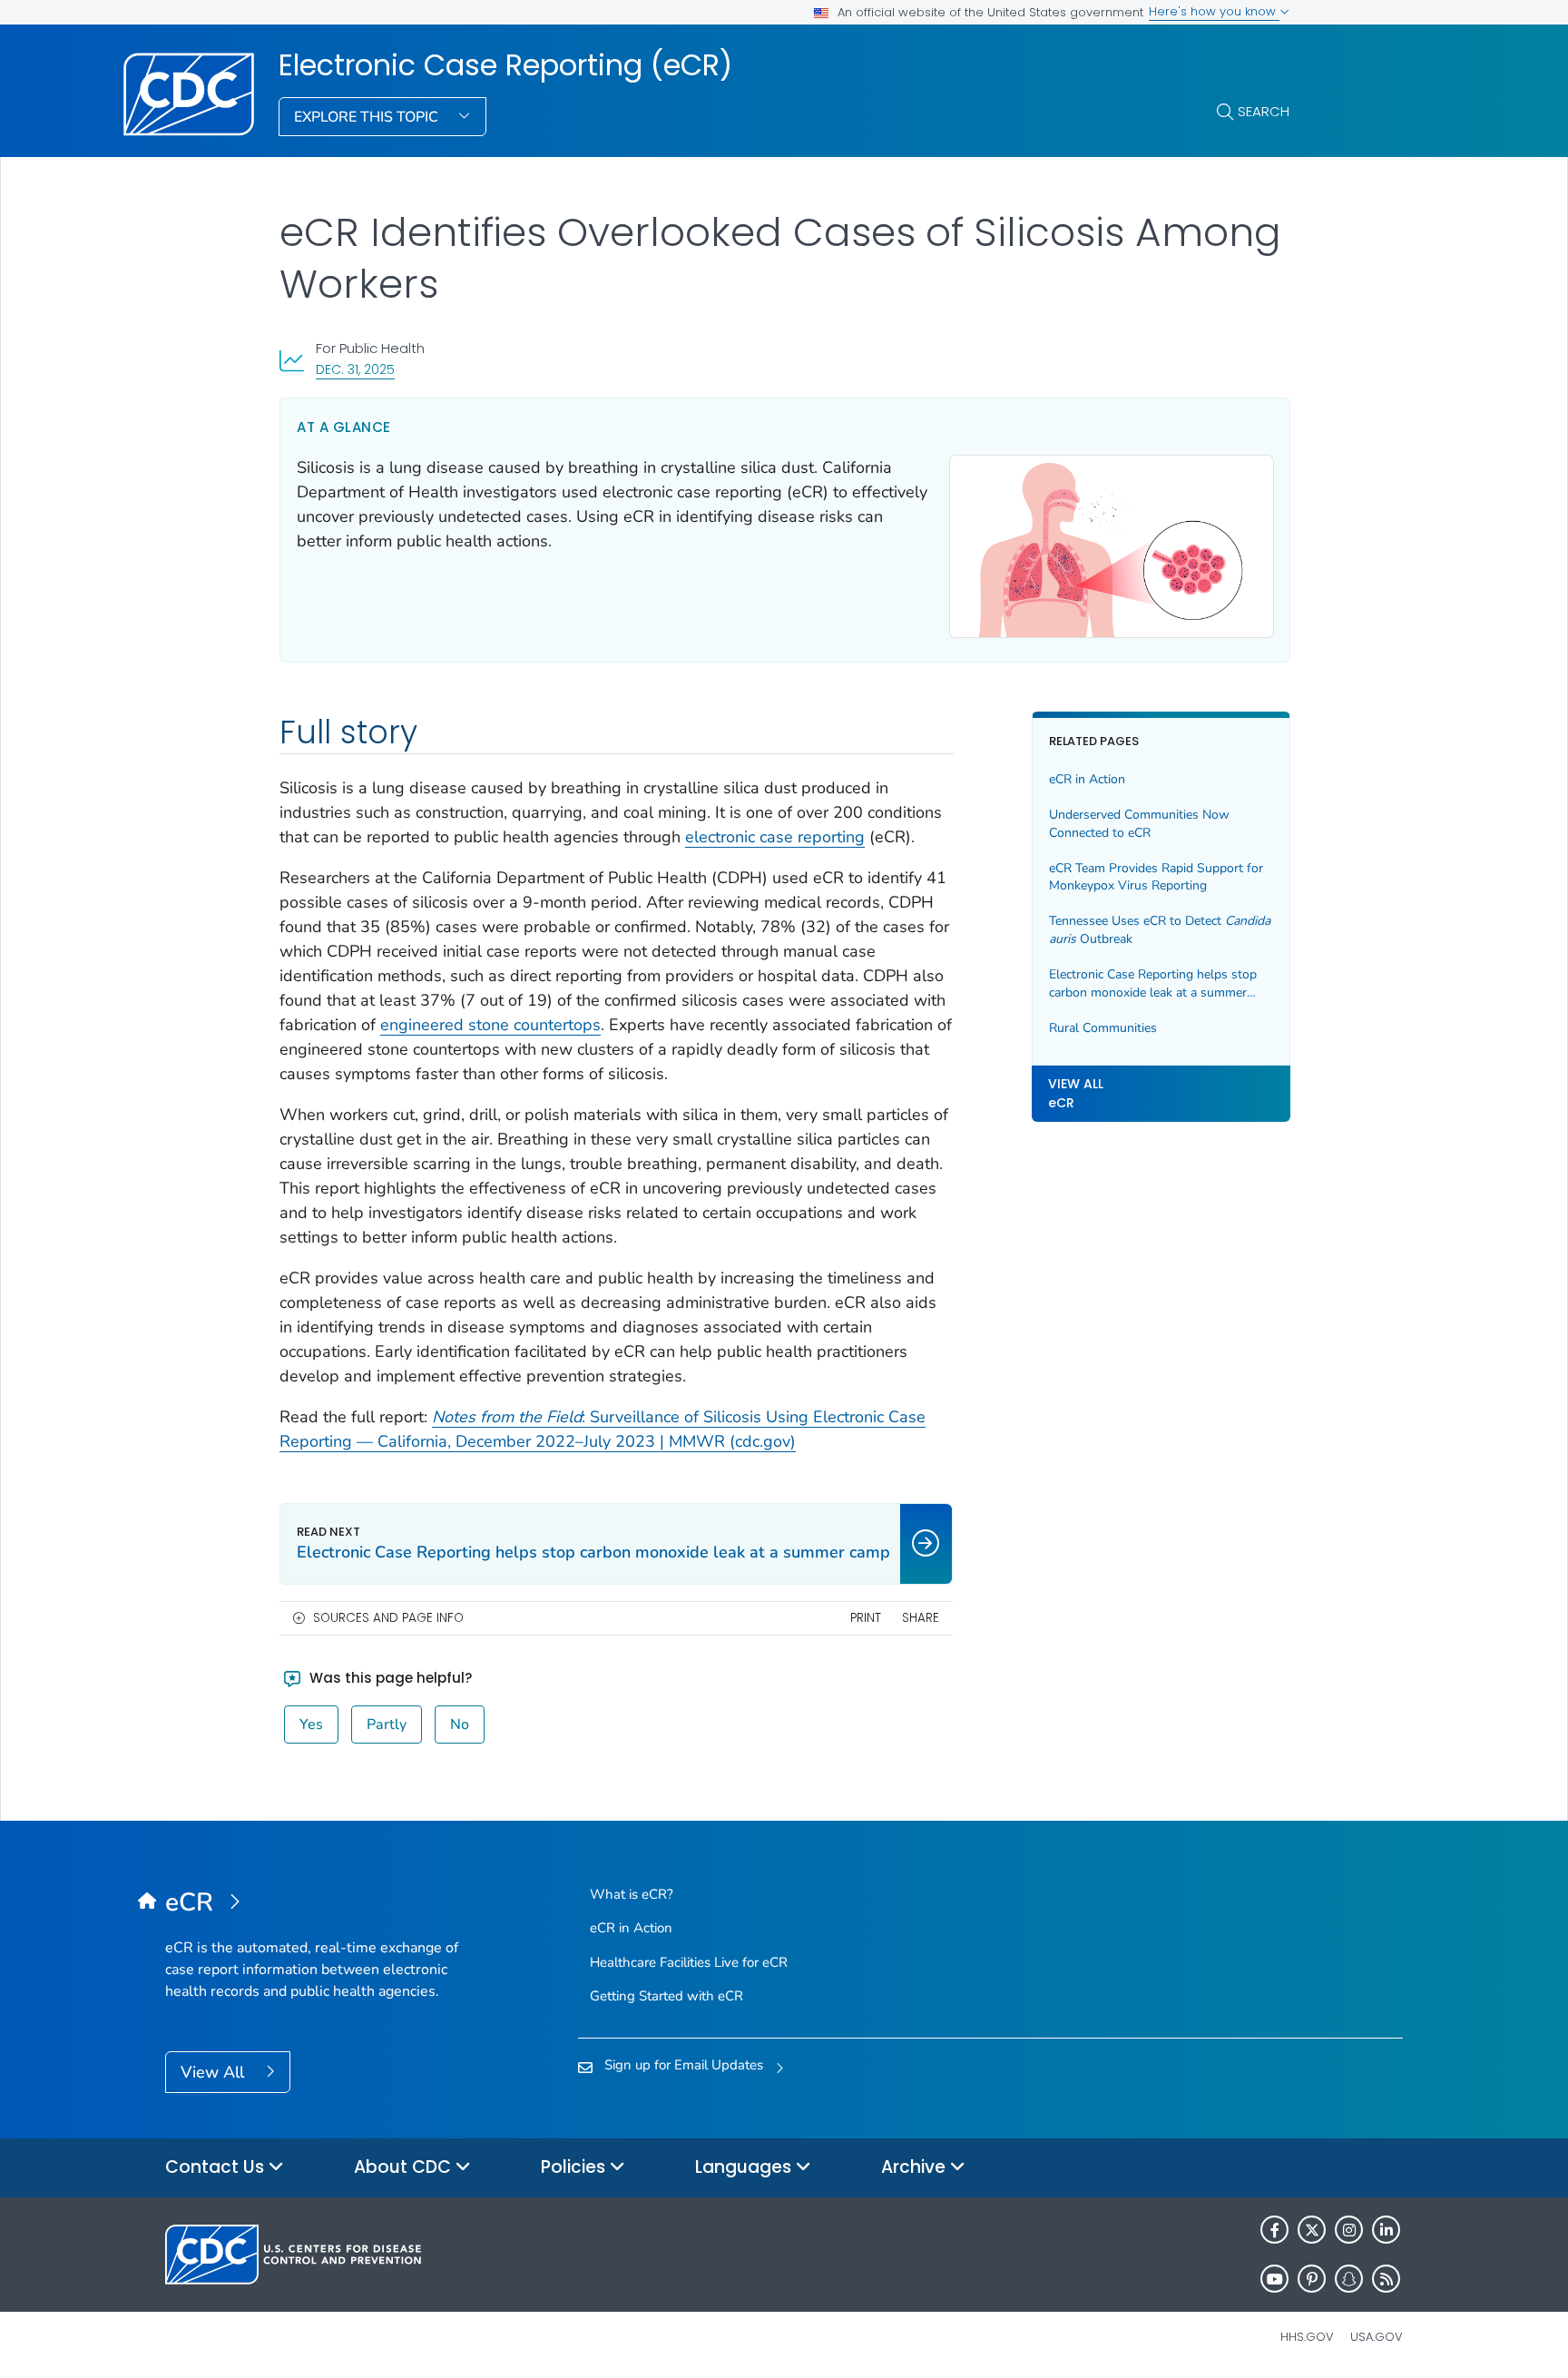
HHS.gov (1307, 2337)
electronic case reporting (775, 837)
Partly (387, 1725)
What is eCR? (632, 1894)
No (460, 1725)
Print (866, 1618)
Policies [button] (575, 2167)
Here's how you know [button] (1214, 11)
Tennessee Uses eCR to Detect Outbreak (1160, 931)
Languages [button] (745, 2167)
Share (921, 1618)
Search (1264, 111)
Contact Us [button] (217, 2167)
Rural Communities (1103, 1028)
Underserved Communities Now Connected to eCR (1139, 825)
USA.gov (1377, 2337)
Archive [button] (916, 2167)
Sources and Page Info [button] (388, 1618)
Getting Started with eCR (666, 1996)
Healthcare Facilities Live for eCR (689, 1962)
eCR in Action (1087, 780)
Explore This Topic (368, 117)
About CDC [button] (405, 2167)
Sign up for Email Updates (684, 2065)
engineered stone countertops (490, 1025)
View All (215, 2072)
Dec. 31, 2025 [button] (355, 369)
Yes (311, 1725)
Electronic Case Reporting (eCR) (505, 65)
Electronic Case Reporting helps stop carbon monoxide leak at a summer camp (1153, 983)
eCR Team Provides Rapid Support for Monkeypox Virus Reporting (1156, 877)
